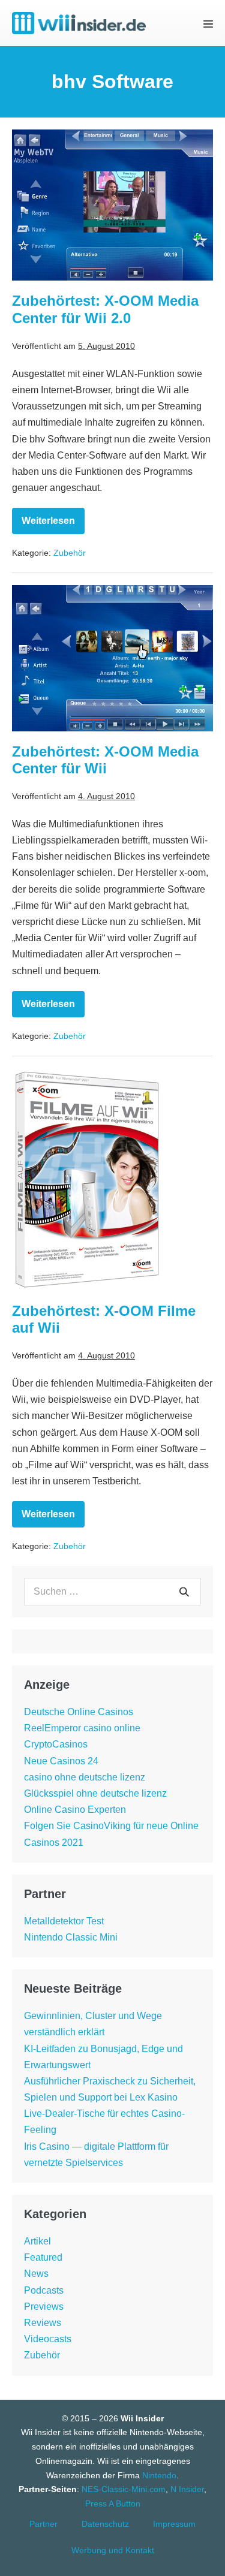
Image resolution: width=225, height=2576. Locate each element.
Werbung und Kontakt (113, 2550)
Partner (43, 2524)
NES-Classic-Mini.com (124, 2489)
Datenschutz (105, 2524)
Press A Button (113, 2503)
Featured (43, 2257)
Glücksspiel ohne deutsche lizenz (95, 1793)
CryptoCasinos (56, 1744)
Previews (44, 2307)
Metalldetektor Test (64, 1921)
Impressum (174, 2524)
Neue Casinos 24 (61, 1761)
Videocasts (48, 2339)
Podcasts (44, 2290)
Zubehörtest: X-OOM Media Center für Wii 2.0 (105, 309)
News (36, 2274)
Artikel (37, 2241)
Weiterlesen (53, 525)
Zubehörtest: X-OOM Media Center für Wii (105, 760)
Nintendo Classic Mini (71, 1937)
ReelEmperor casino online (82, 1728)
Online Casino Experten (75, 1810)
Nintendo (159, 2475)
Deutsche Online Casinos (79, 1712)
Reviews (43, 2323)
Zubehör (70, 553)
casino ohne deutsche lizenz (85, 1777)
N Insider (187, 2489)
